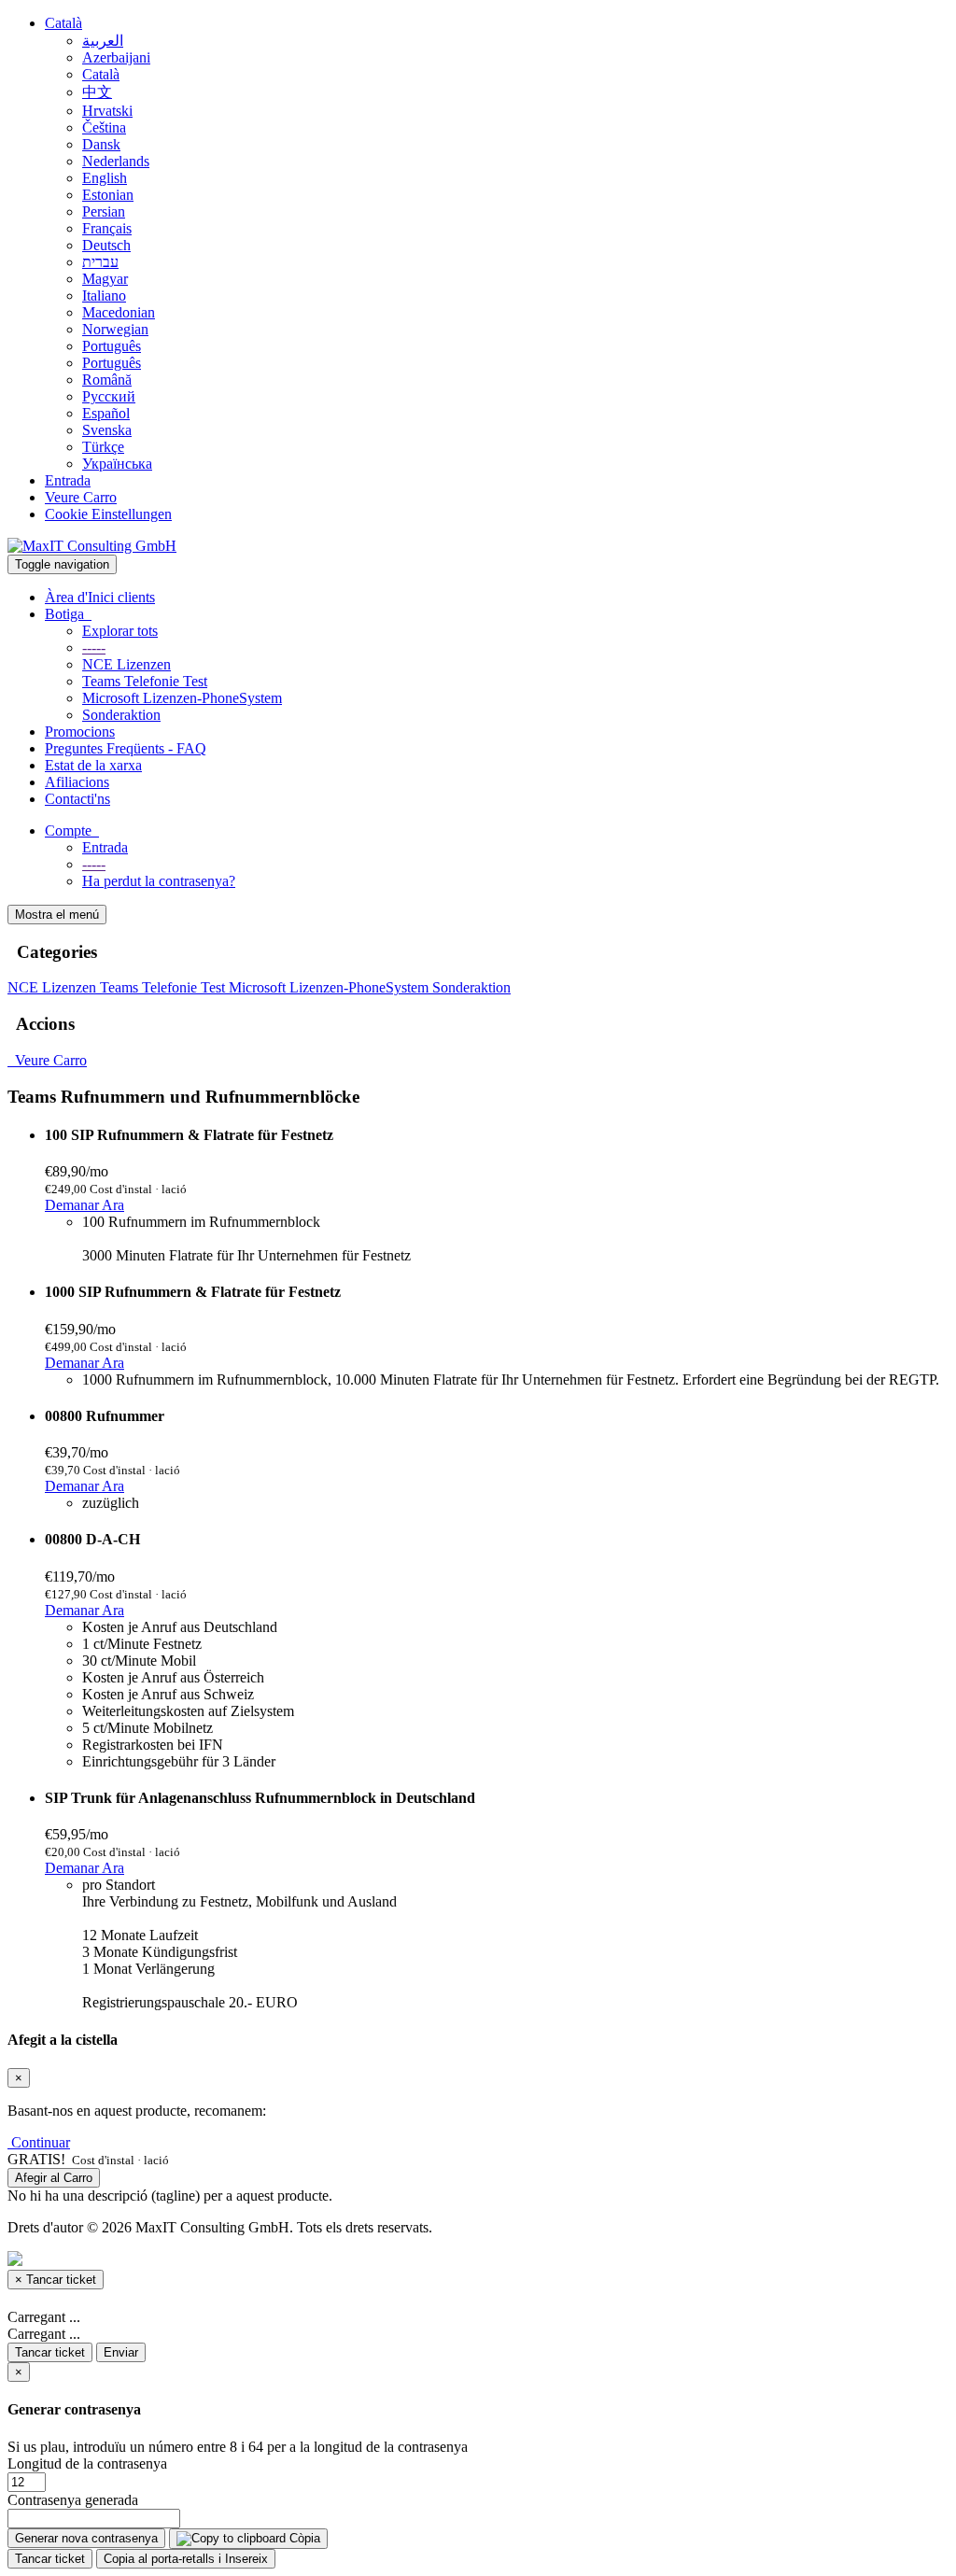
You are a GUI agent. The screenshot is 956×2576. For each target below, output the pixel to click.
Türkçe (103, 447)
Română (107, 380)
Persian (104, 211)
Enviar (121, 2352)
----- (94, 648)
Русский (109, 396)
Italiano (104, 296)
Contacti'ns (77, 799)
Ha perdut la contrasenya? (159, 881)
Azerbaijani (116, 57)
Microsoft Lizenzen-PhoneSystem (182, 698)
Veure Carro (81, 497)
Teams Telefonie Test (145, 681)
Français (107, 228)
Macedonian (119, 312)
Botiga (68, 614)
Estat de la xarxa (93, 765)
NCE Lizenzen (127, 664)
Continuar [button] (41, 2142)
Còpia (303, 2538)
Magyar (105, 279)
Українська (117, 464)
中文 (97, 92)
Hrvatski (107, 111)
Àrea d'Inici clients (100, 597)
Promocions (80, 732)
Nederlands (116, 161)
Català (63, 23)
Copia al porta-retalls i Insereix (186, 2559)
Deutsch (106, 245)
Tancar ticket (50, 2352)
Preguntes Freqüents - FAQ (126, 748)
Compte (72, 831)
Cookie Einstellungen (108, 514)
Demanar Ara (84, 1205)
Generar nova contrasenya (86, 2538)
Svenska (107, 430)
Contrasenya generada (73, 2500)
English (105, 178)
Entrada (68, 480)
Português (112, 346)
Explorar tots (120, 631)
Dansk (101, 144)
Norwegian (115, 329)
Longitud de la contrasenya (87, 2463)
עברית (100, 262)
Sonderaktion (121, 715)
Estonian (108, 195)
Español (106, 413)
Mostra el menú (57, 915)
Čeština (104, 127)
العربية (103, 41)
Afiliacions (77, 782)
